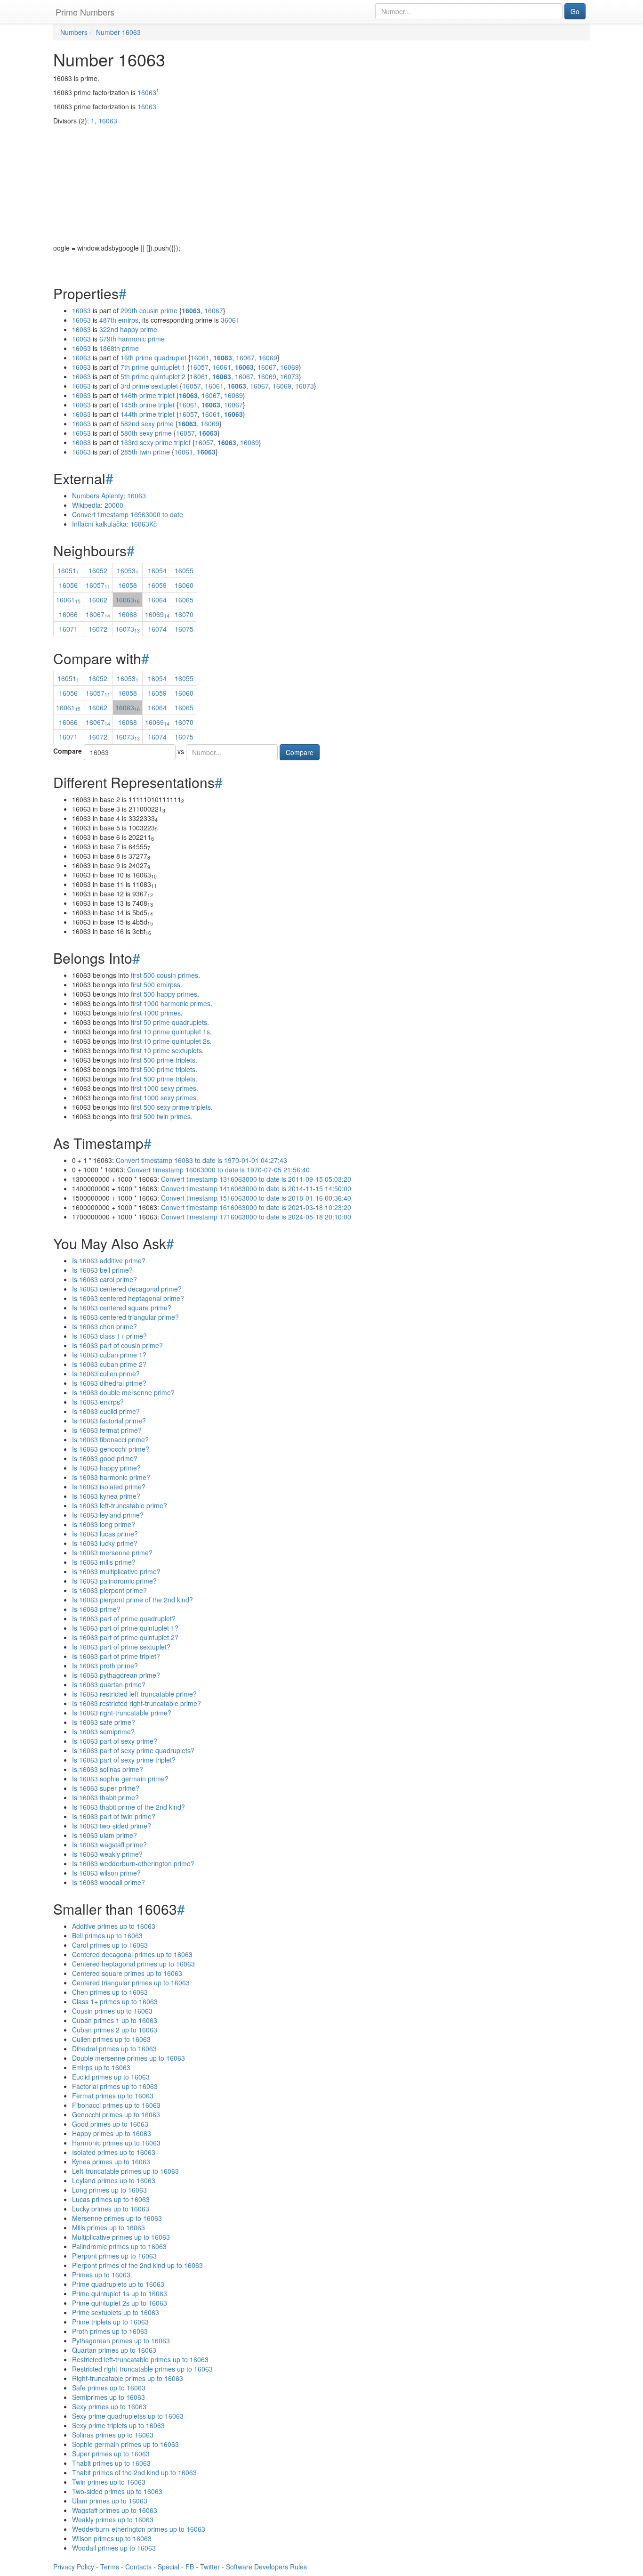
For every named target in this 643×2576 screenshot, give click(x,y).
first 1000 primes (156, 1013)
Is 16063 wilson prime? (106, 1873)
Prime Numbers (85, 12)
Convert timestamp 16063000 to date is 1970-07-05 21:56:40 (218, 1170)
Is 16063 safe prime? (104, 1722)
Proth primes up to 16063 (110, 2331)
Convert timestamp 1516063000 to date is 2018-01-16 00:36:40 (256, 1198)
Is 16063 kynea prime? (106, 1496)
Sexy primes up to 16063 (109, 2406)
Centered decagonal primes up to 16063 (132, 1954)
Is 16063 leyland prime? (108, 1515)
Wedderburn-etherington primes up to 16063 (139, 2529)
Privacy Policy (74, 2567)
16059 (157, 585)
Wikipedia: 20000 (98, 505)
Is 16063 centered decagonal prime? (127, 1289)
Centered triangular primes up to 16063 (131, 1983)
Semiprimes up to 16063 (109, 2397)
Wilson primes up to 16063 (112, 2538)
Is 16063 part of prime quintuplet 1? (125, 1628)
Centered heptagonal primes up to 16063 (133, 1964)
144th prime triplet (148, 414)
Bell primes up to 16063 (107, 1935)
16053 (128, 570)
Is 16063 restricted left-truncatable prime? (134, 1694)
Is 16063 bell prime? (102, 1270)
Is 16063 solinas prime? (108, 1769)
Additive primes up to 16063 (114, 1926)
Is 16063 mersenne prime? (112, 1552)
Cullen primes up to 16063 (111, 2039)
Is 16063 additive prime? (109, 1260)
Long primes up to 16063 (109, 2190)
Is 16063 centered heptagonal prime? (128, 1298)
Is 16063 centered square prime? (122, 1308)
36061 (230, 320)
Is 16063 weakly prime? (107, 1854)
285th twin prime (145, 452)
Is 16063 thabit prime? (105, 1797)
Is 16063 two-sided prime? (112, 1826)
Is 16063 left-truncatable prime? (120, 1505)
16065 (184, 600)
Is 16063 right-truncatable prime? (122, 1713)
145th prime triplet (148, 405)
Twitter (210, 2567)
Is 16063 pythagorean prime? (116, 1675)
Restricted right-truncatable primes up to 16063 (142, 2369)
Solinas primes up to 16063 (113, 2435)
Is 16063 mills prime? (104, 1562)
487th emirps (119, 320)
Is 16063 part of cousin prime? (117, 1345)
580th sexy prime (146, 433)
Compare (68, 751)
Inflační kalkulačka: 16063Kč (114, 524)
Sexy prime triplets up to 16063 (118, 2425)
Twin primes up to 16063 (109, 2482)
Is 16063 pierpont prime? (109, 1590)
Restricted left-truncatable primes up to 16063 (140, 2359)
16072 (98, 629)
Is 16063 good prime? (105, 1458)
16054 (157, 570)
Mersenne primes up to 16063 (117, 2218)
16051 (68, 570)
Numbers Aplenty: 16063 (109, 496)
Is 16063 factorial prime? (109, 1421)
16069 (268, 358)
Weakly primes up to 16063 (113, 2519)
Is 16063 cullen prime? (106, 1373)
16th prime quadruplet (153, 358)
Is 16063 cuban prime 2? (109, 1364)
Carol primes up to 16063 (110, 1945)
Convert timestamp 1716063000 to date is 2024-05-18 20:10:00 (256, 1217)
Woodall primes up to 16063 (114, 2548)
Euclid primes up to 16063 (111, 2077)
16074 (157, 629)
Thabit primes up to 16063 (111, 2463)
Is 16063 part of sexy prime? (115, 1741)
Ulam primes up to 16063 (110, 2501)
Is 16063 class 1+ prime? (109, 1336)
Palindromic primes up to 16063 (119, 2246)
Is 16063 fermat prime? (107, 1430)
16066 (68, 614)
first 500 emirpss (156, 984)
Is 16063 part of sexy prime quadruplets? (133, 1750)
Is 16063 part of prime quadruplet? (124, 1618)
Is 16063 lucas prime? (105, 1534)
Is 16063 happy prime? (106, 1468)
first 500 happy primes (164, 994)
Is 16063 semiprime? (103, 1731)
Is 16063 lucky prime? (105, 1543)
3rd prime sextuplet (149, 386)
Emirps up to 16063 (101, 2067)
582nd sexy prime (147, 423)
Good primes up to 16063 (110, 2124)
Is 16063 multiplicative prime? (116, 1571)
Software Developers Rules (266, 2567)
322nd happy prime (128, 329)
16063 (147, 92)
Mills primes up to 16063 (109, 2227)
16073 (289, 376)
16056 (68, 585)
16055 (184, 570)
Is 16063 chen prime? (104, 1326)
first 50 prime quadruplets (169, 1022)
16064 (157, 600)
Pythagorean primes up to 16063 (121, 2340)
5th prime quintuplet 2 (153, 376)
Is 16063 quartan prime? (109, 1684)
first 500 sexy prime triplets (171, 1107)
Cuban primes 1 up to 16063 (115, 2020)
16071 (68, 629)
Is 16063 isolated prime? (109, 1487)
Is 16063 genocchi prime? (111, 1449)
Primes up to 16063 (101, 2275)
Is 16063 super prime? (106, 1788)
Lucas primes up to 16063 (111, 2199)
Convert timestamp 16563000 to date (128, 514)
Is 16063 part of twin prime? (114, 1816)
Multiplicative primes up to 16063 (121, 2237)
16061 (200, 358)
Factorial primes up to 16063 (115, 2086)
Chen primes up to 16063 (110, 1992)
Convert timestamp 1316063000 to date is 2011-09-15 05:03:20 (256, 1179)
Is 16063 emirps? (98, 1402)
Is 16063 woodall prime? (109, 1882)
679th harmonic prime (132, 339)
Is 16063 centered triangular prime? (125, 1317)
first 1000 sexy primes (164, 1088)
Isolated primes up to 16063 (114, 2152)
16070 (184, 614)
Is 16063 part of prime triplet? (116, 1656)
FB (190, 2567)
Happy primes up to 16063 (112, 2133)
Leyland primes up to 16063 (114, 2180)
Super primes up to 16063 (111, 2454)
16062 (98, 600)
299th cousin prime (149, 310)
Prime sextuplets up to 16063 (116, 2312)
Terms (110, 2567)
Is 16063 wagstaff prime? (109, 1845)
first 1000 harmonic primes (171, 1003)
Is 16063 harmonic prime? (111, 1477)
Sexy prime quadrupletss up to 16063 (128, 2416)
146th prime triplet (148, 395)
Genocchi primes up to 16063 (116, 2114)
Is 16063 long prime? (104, 1524)
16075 (184, 629)
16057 (199, 367)
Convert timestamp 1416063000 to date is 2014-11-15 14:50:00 (256, 1188)
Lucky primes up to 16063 (111, 2209)
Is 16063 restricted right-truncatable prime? (137, 1703)
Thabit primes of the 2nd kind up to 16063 (134, 2472)
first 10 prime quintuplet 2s (170, 1041)
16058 (128, 585)
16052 (98, 570)
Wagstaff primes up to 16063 (115, 2510)
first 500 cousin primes (165, 975)
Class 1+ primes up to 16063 (115, 2001)
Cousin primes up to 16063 (112, 2011)
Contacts (138, 2567)
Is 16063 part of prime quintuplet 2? (125, 1637)
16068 (128, 614)
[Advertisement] (321, 177)
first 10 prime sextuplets (166, 1050)
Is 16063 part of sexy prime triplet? (124, 1760)
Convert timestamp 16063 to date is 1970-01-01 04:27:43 (201, 1160)
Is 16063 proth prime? (105, 1666)
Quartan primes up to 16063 (114, 2350)
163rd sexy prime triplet (156, 442)
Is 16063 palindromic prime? (114, 1581)
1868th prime (119, 348)
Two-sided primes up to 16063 (117, 2491)
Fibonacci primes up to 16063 (116, 2105)
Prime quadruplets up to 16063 (118, 2284)
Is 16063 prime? (96, 1609)
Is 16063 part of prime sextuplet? (121, 1647)
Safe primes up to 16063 (109, 2388)
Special (169, 2567)
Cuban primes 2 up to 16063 (115, 2030)
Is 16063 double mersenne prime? (123, 1392)
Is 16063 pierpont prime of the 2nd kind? (133, 1600)
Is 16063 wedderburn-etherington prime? (133, 1863)
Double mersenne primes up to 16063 (129, 2058)
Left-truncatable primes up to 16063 (125, 2171)
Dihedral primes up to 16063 (114, 2048)
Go (575, 11)
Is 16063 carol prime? (104, 1279)
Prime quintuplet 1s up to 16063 (120, 2293)
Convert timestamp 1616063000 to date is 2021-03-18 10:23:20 (256, 1207)
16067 (214, 310)
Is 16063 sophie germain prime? (120, 1779)
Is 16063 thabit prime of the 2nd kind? (129, 1807)
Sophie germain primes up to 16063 (125, 2444)
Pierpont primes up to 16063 (114, 2256)
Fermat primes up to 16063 (113, 2096)
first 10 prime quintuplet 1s (170, 1032)
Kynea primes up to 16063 (111, 2162)
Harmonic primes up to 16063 (116, 2143)
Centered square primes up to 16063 (127, 1973)
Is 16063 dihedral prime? (109, 1383)
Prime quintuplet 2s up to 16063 (120, 2303)
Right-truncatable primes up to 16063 (128, 2378)
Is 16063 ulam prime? (104, 1835)
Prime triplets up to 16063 (110, 2322)
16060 (184, 585)
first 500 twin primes (161, 1116)
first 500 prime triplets (163, 1060)
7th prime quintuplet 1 (153, 367)
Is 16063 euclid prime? (106, 1411)
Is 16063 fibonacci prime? (110, 1439)
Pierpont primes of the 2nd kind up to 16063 (137, 2265)
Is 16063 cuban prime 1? (109, 1355)
